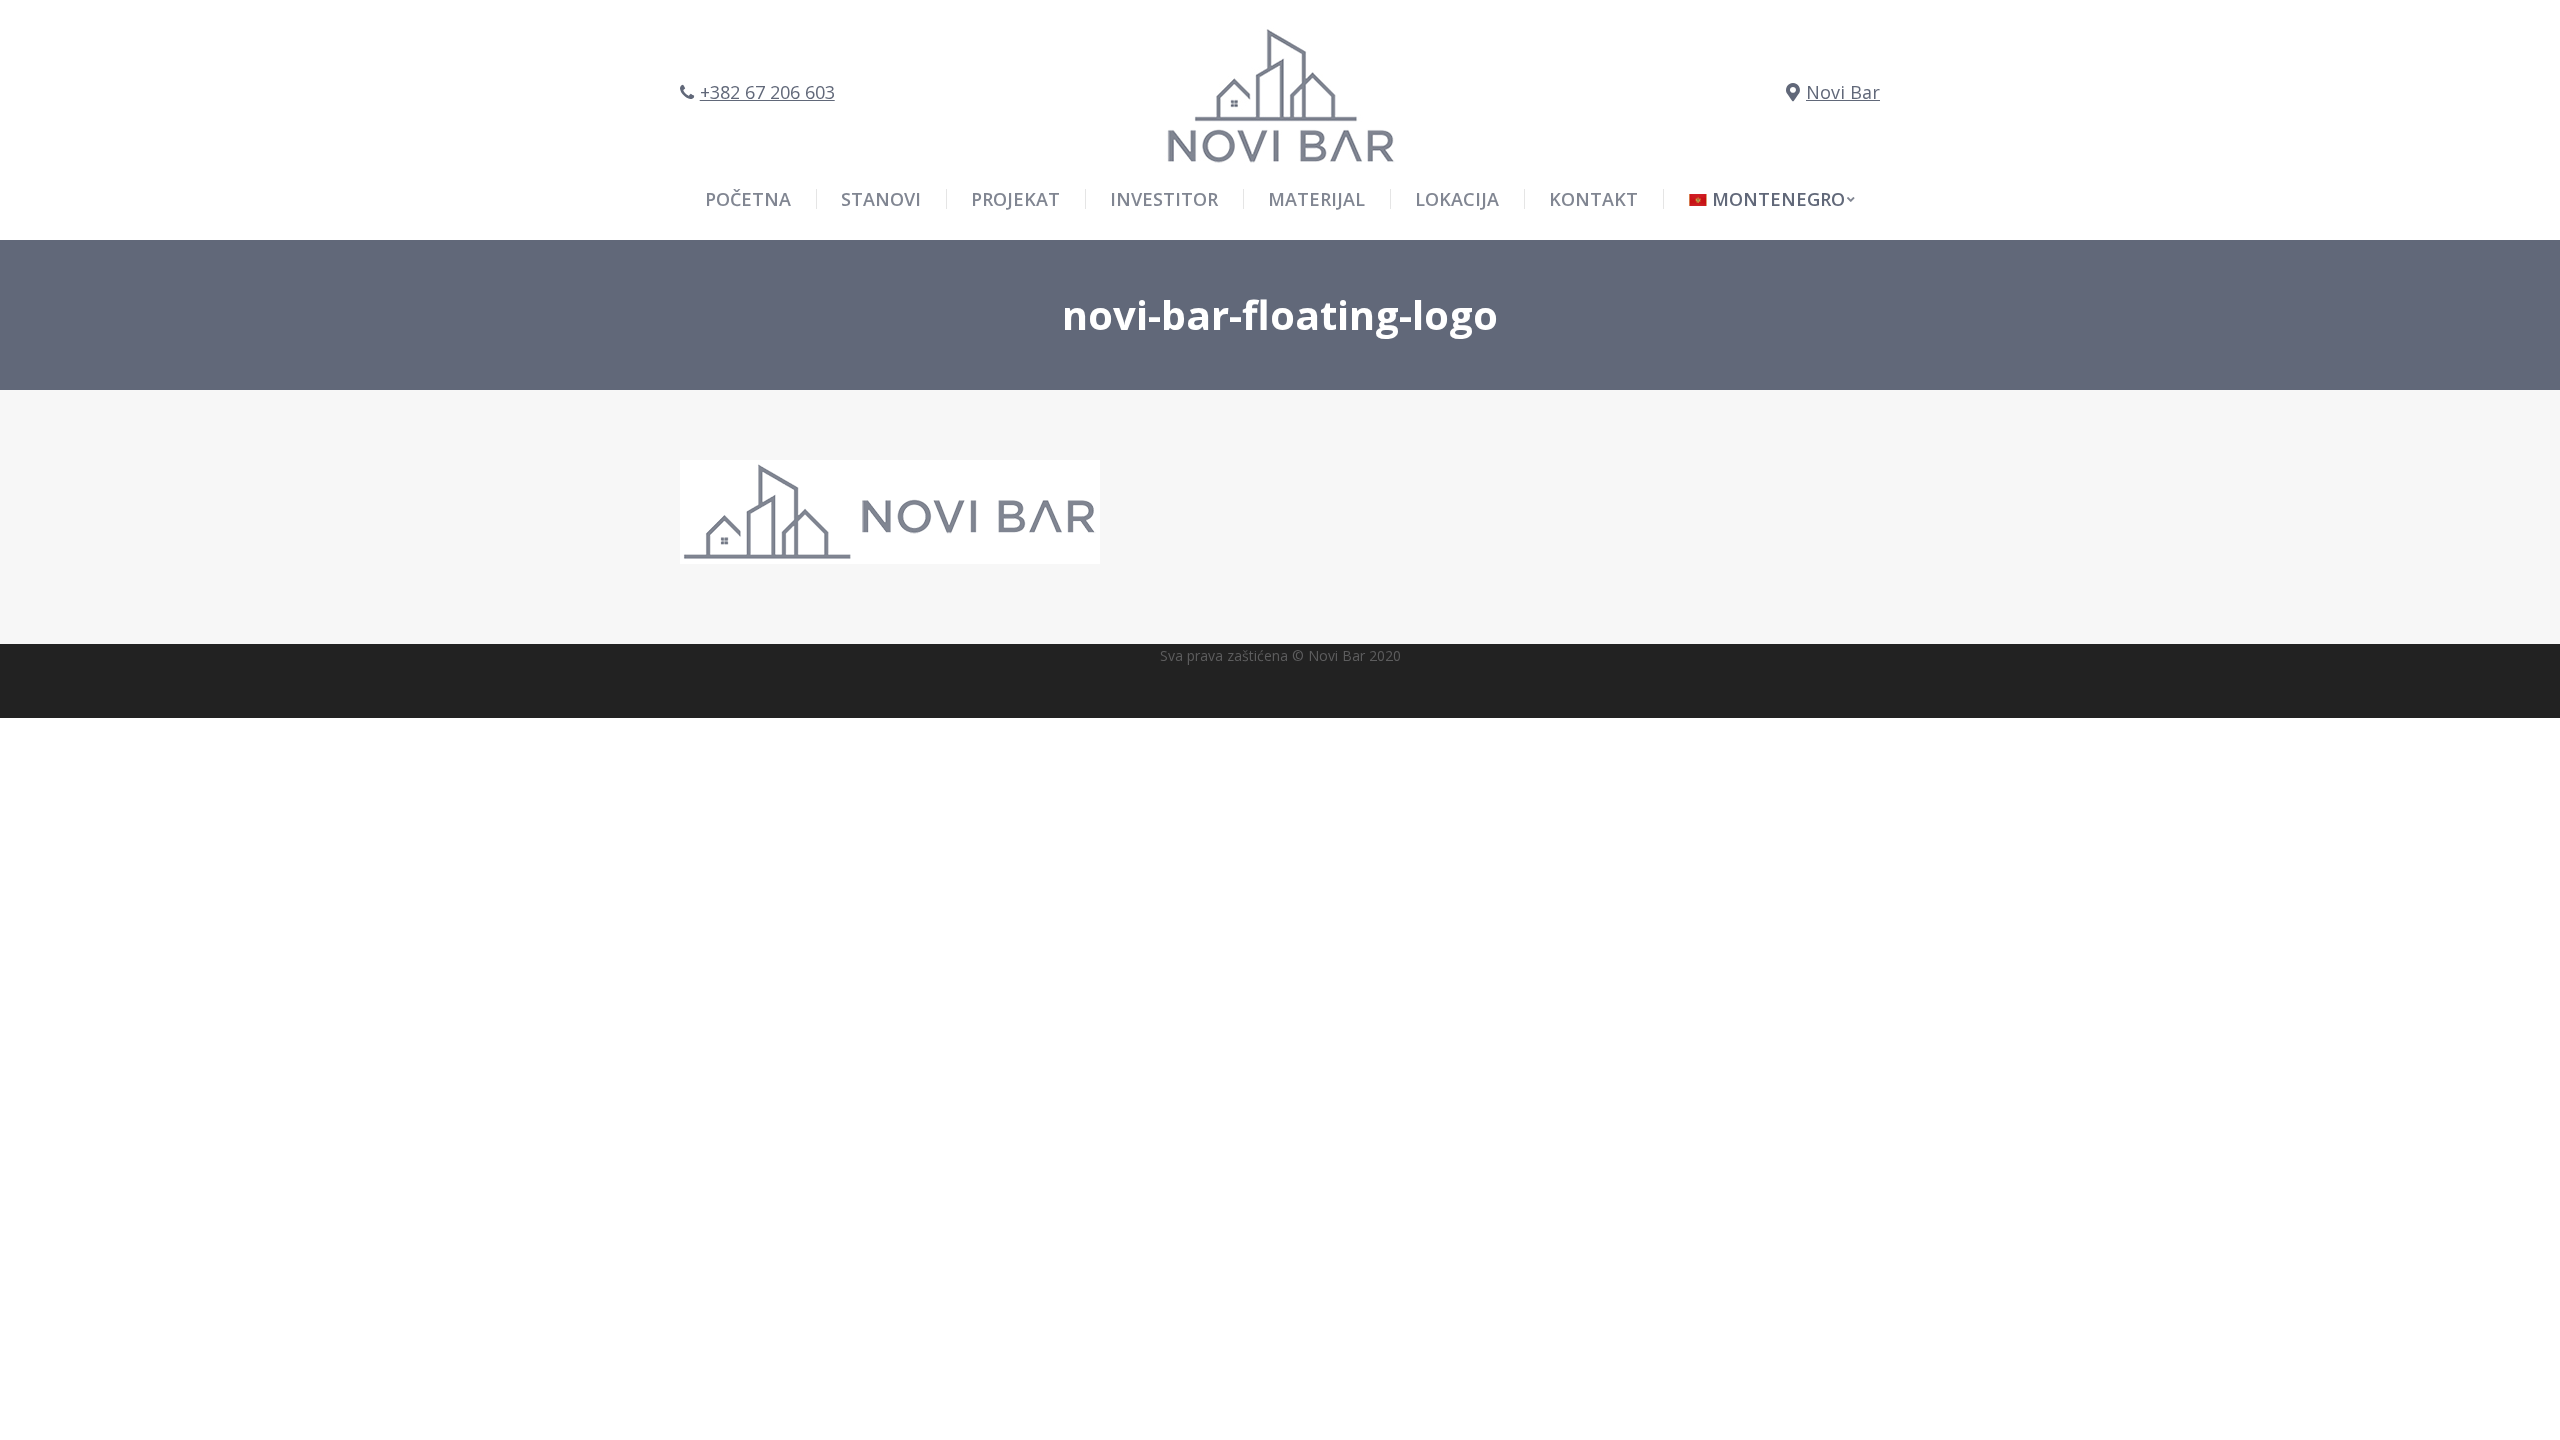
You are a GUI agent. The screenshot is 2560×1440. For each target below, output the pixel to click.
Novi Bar (1843, 92)
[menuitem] (1772, 199)
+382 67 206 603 (767, 92)
